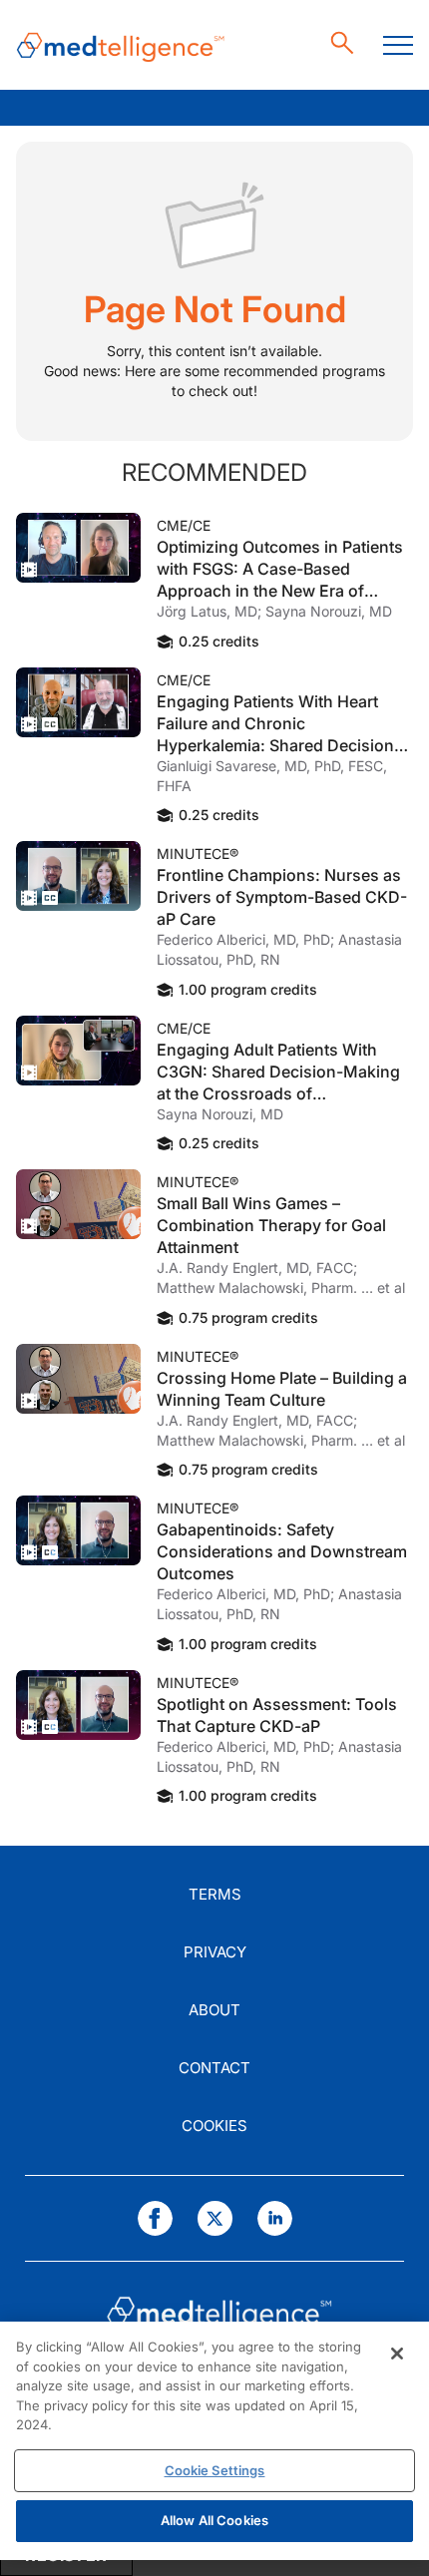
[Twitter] (215, 2218)
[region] (214, 2441)
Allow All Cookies (214, 2520)
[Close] (397, 2354)
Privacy (215, 1952)
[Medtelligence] (121, 45)
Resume (78, 548)
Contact (214, 2068)
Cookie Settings (215, 2470)
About (214, 2010)
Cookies (214, 2126)
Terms (215, 1894)
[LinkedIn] (275, 2218)
